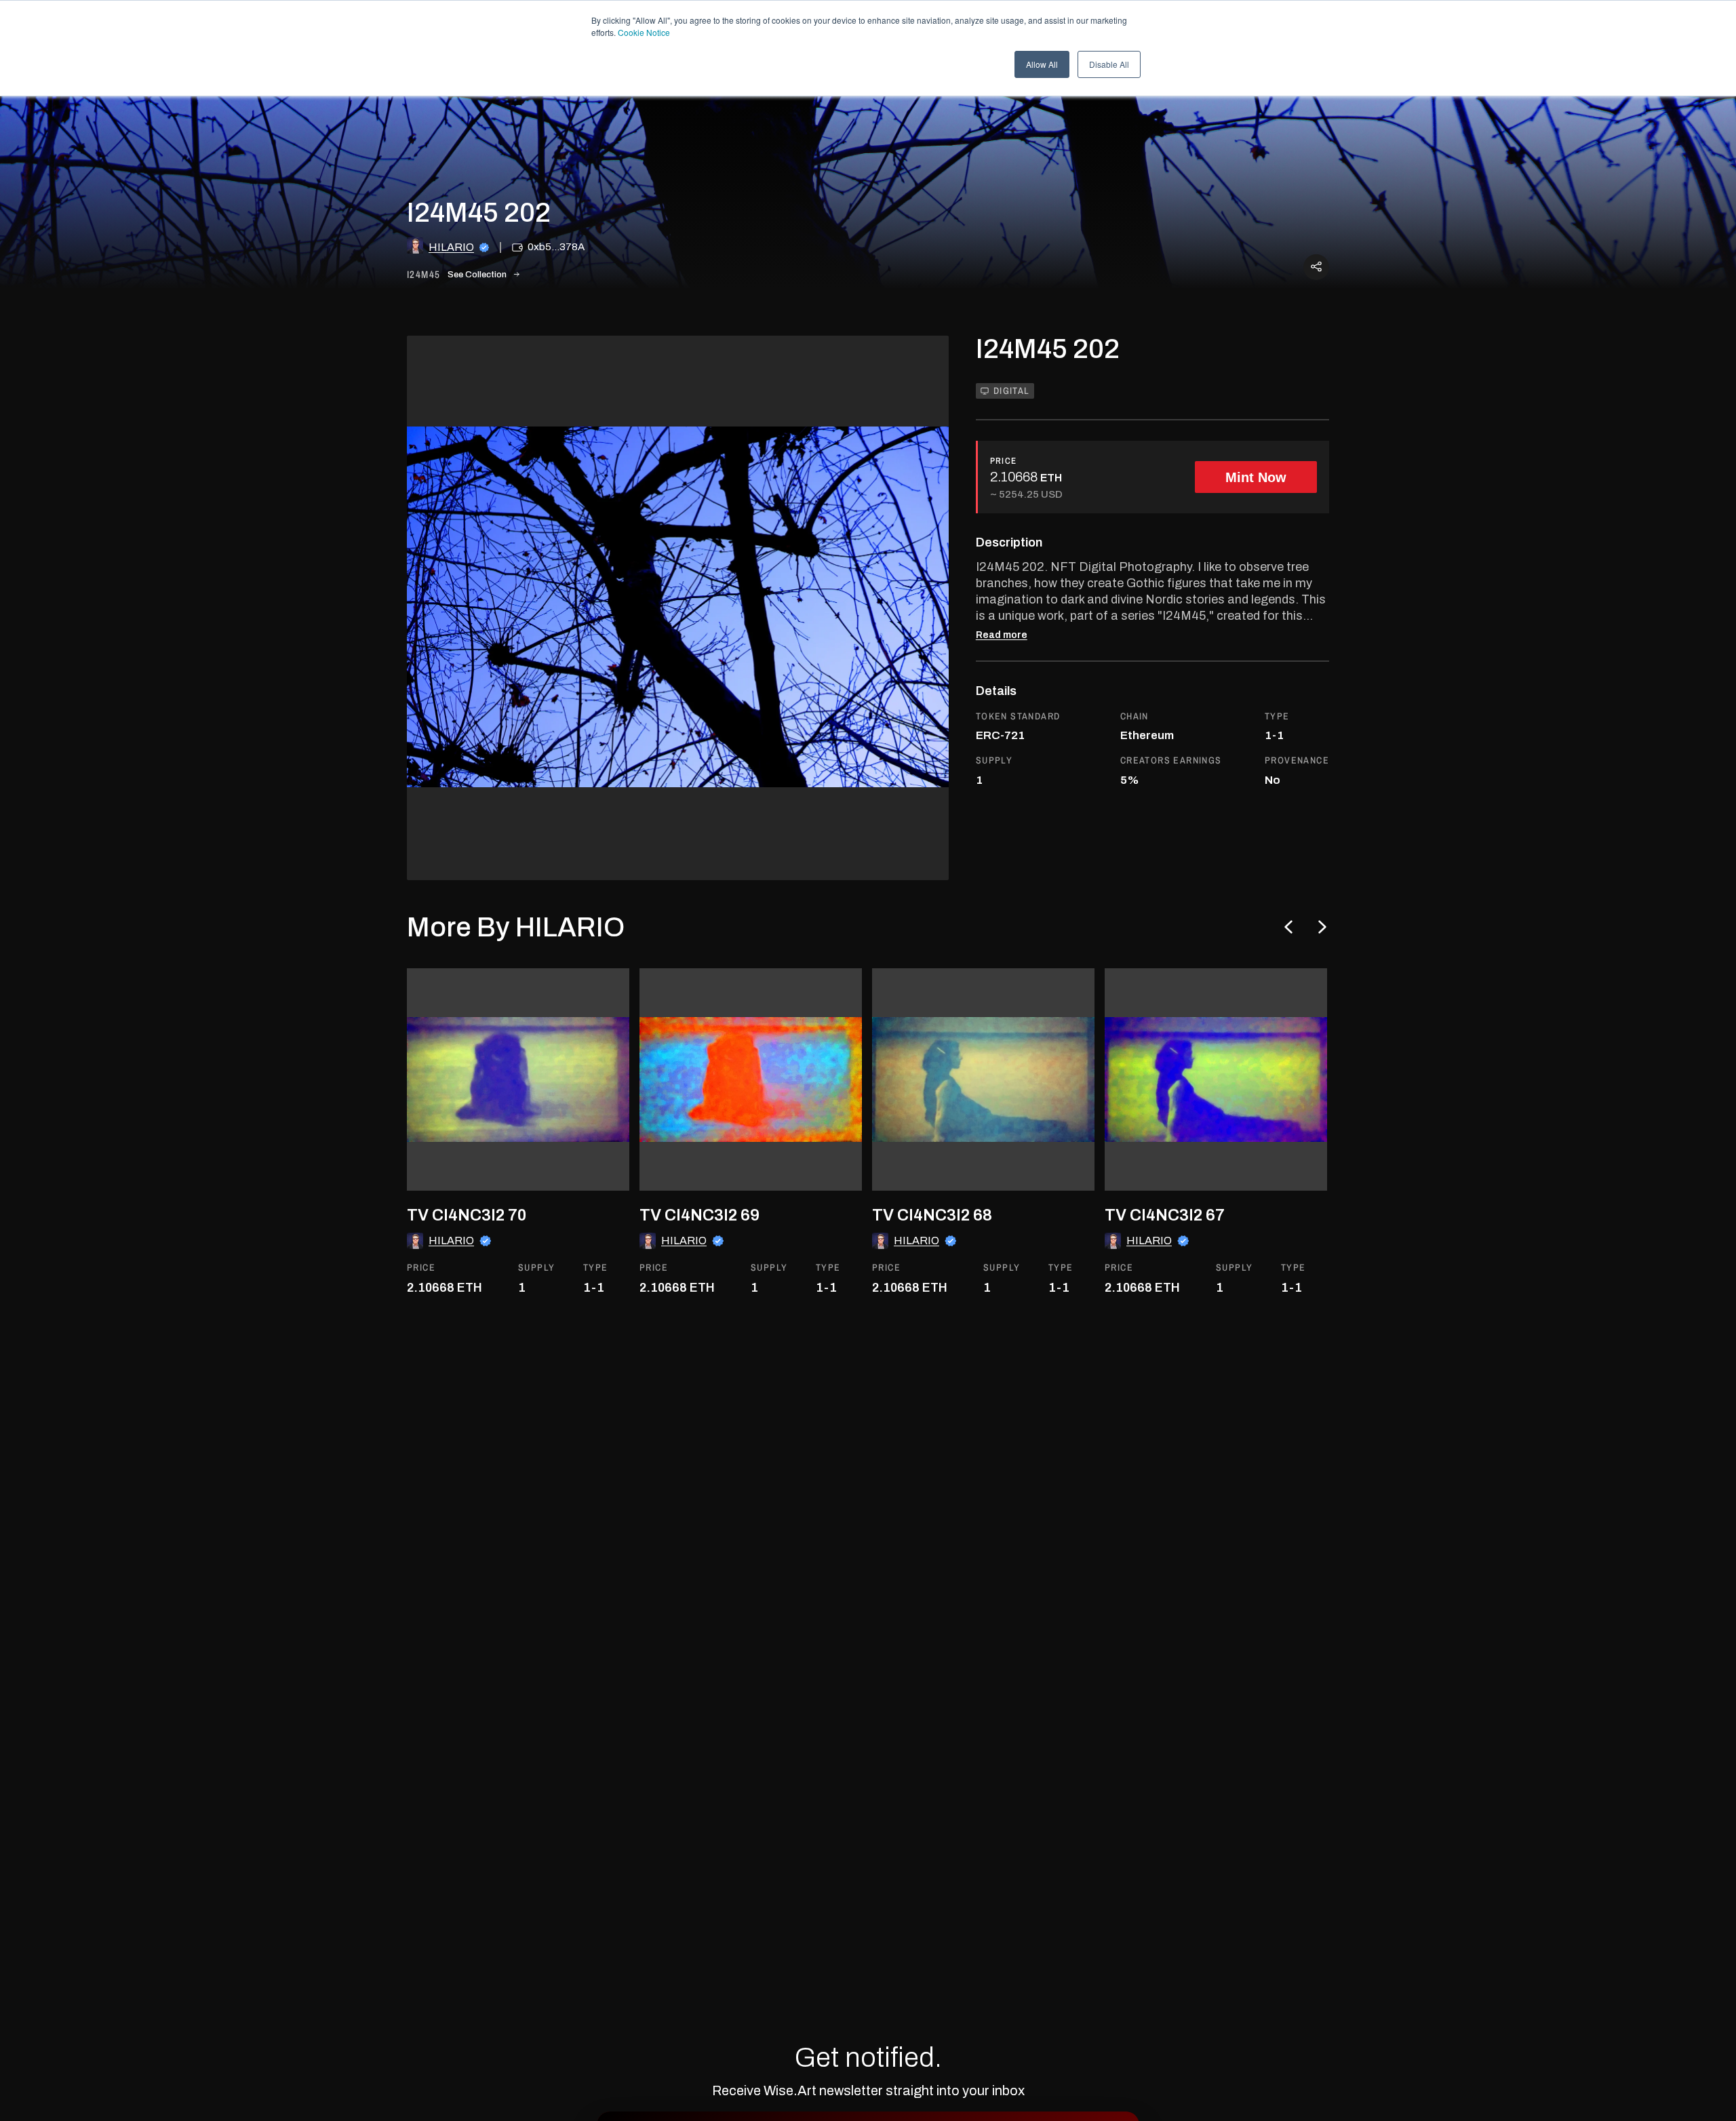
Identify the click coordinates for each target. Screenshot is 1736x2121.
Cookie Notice (644, 32)
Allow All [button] (1042, 64)
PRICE (1004, 461)
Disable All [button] (1109, 64)
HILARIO (451, 247)
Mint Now (1256, 477)
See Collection (477, 275)
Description (1009, 542)
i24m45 (423, 275)
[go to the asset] (518, 1079)
